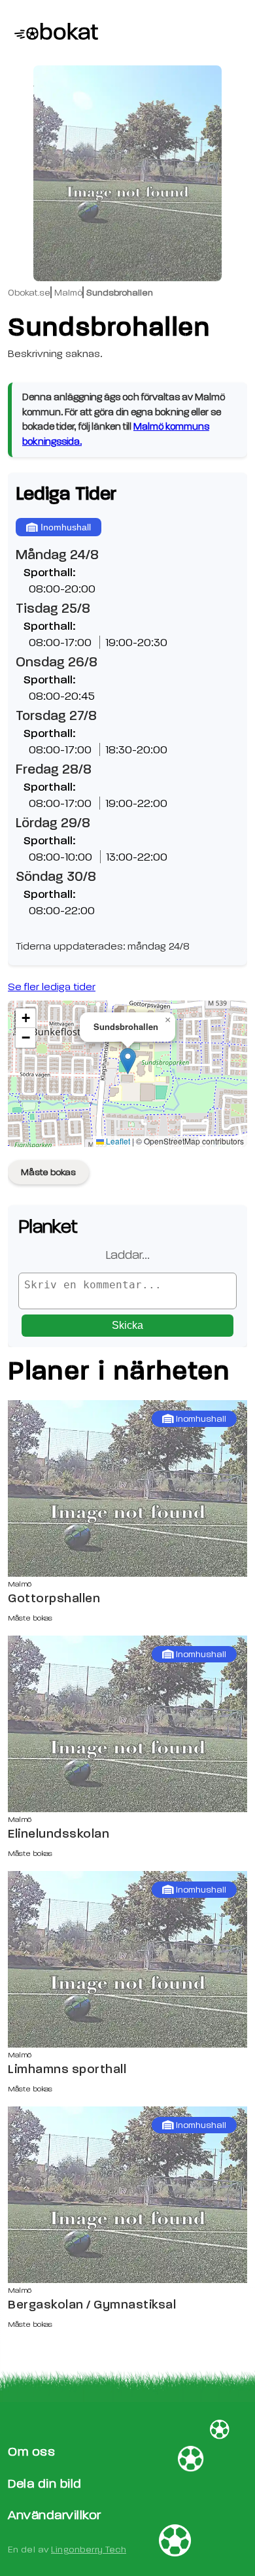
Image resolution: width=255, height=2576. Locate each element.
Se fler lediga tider (52, 987)
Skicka (127, 1325)
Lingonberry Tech (89, 2550)
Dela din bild (45, 2483)
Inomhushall (66, 527)
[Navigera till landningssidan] (50, 33)
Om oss (31, 2451)
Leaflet (117, 1141)
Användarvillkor (55, 2515)
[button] (128, 1061)
